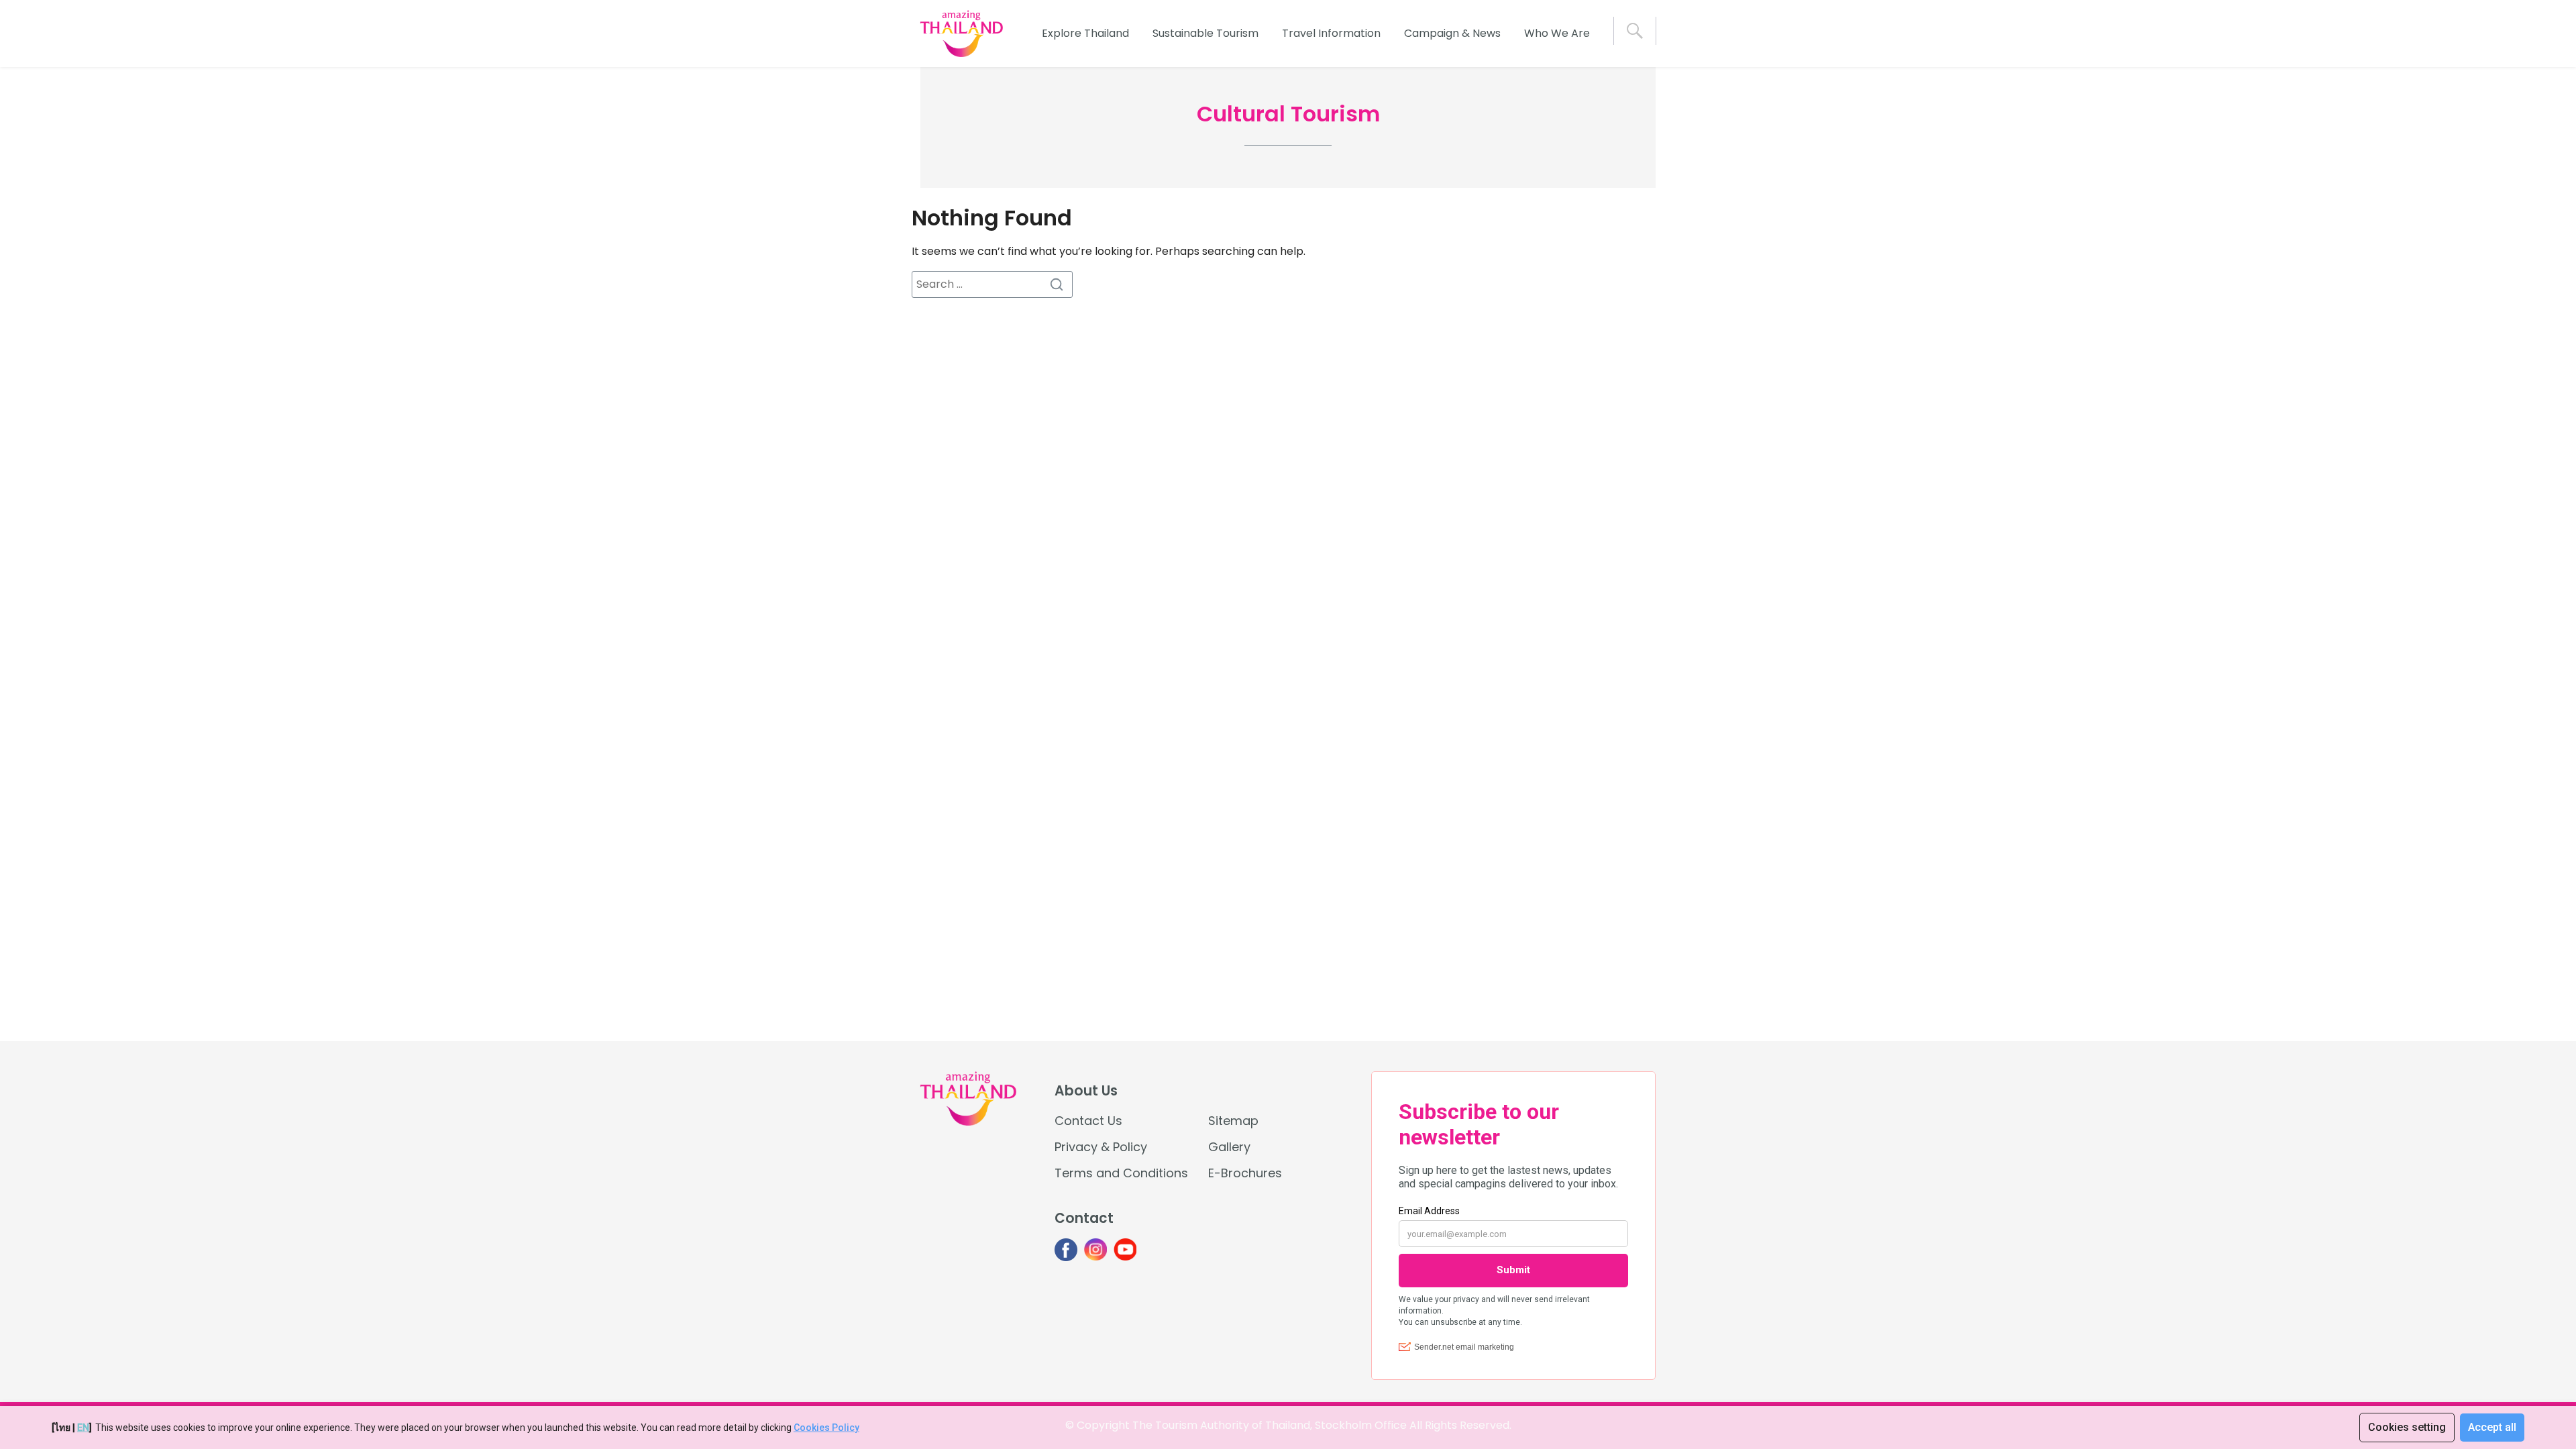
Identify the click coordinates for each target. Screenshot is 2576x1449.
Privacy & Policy (1101, 1147)
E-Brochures (1245, 1173)
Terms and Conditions (1121, 1173)
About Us (1086, 1091)
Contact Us (1088, 1121)
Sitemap (1233, 1121)
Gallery (1229, 1147)
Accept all (2492, 1427)
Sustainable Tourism (1205, 33)
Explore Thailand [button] (1085, 33)
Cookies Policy (826, 1428)
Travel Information (1331, 33)
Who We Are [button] (1557, 33)
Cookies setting (2407, 1427)
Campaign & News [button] (1452, 33)
